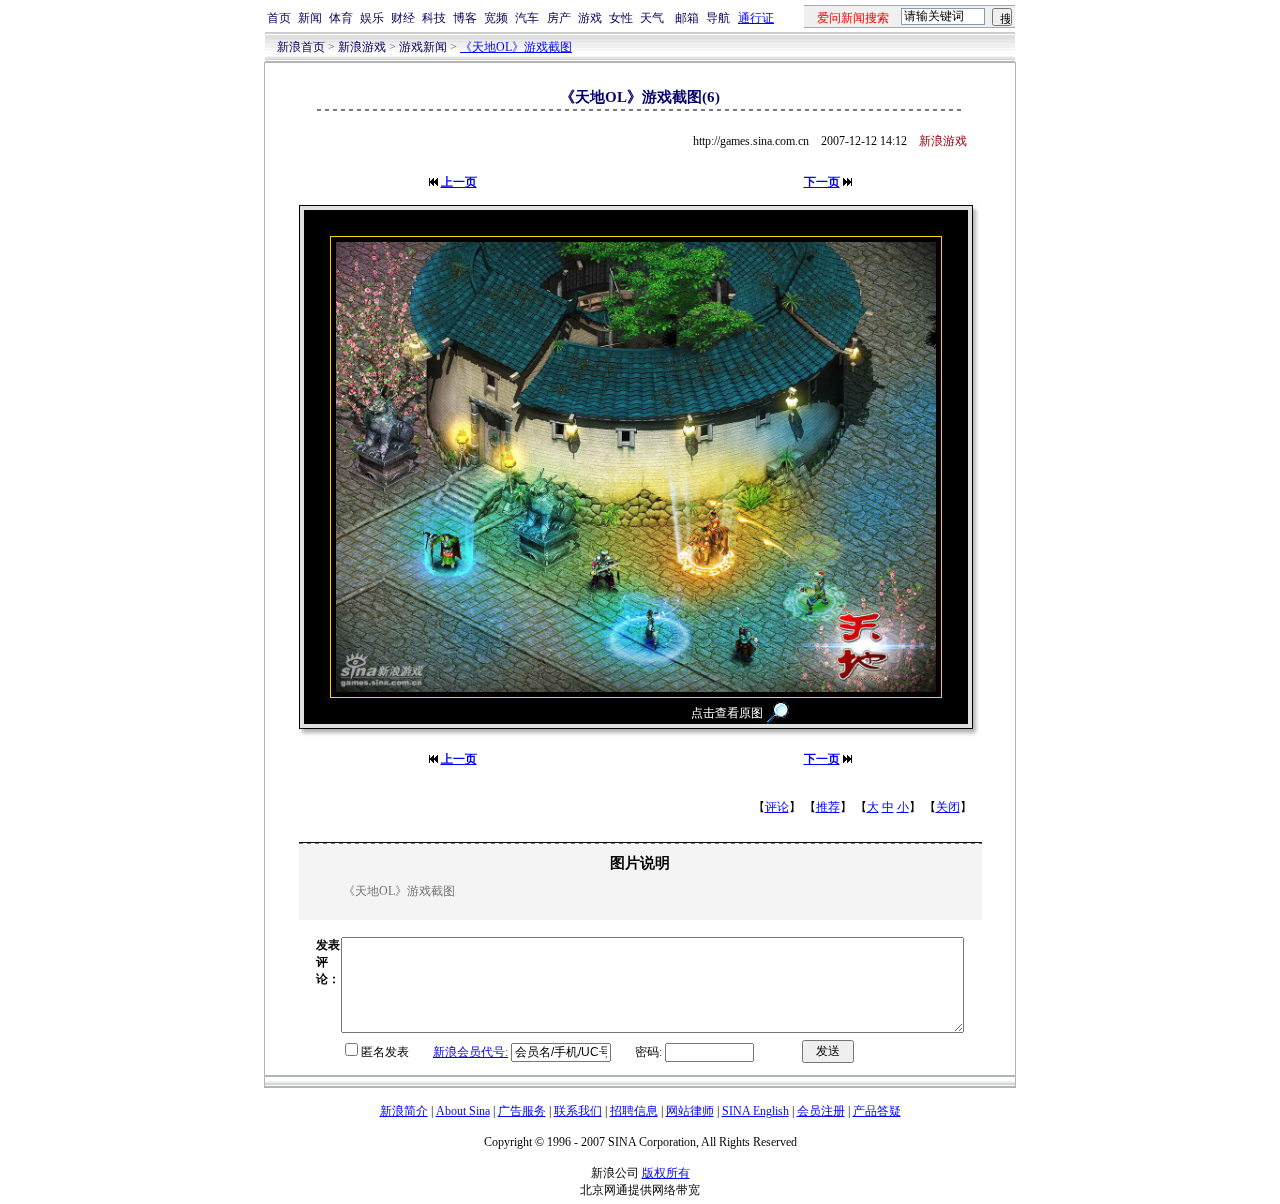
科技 (434, 18)
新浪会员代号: (470, 1052)
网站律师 (690, 1111)
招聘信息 (634, 1111)
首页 (279, 18)
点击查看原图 (727, 713)
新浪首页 (301, 47)
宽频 (496, 18)
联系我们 (578, 1111)
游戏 (590, 18)
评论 (777, 807)
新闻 (310, 18)
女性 (621, 18)
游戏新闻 (423, 47)
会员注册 (821, 1111)
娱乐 (372, 18)
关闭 (948, 807)
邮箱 (687, 18)
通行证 (756, 18)
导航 (718, 18)
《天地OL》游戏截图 (516, 47)
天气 (652, 18)
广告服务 (522, 1111)
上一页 (459, 182)
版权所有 (666, 1173)
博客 (465, 18)
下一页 (822, 182)
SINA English (755, 1111)
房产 (559, 18)
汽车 (527, 18)
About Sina (463, 1111)
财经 (403, 18)
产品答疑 (877, 1111)
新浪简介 (404, 1111)
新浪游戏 (362, 47)
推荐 (828, 807)
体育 (341, 18)
